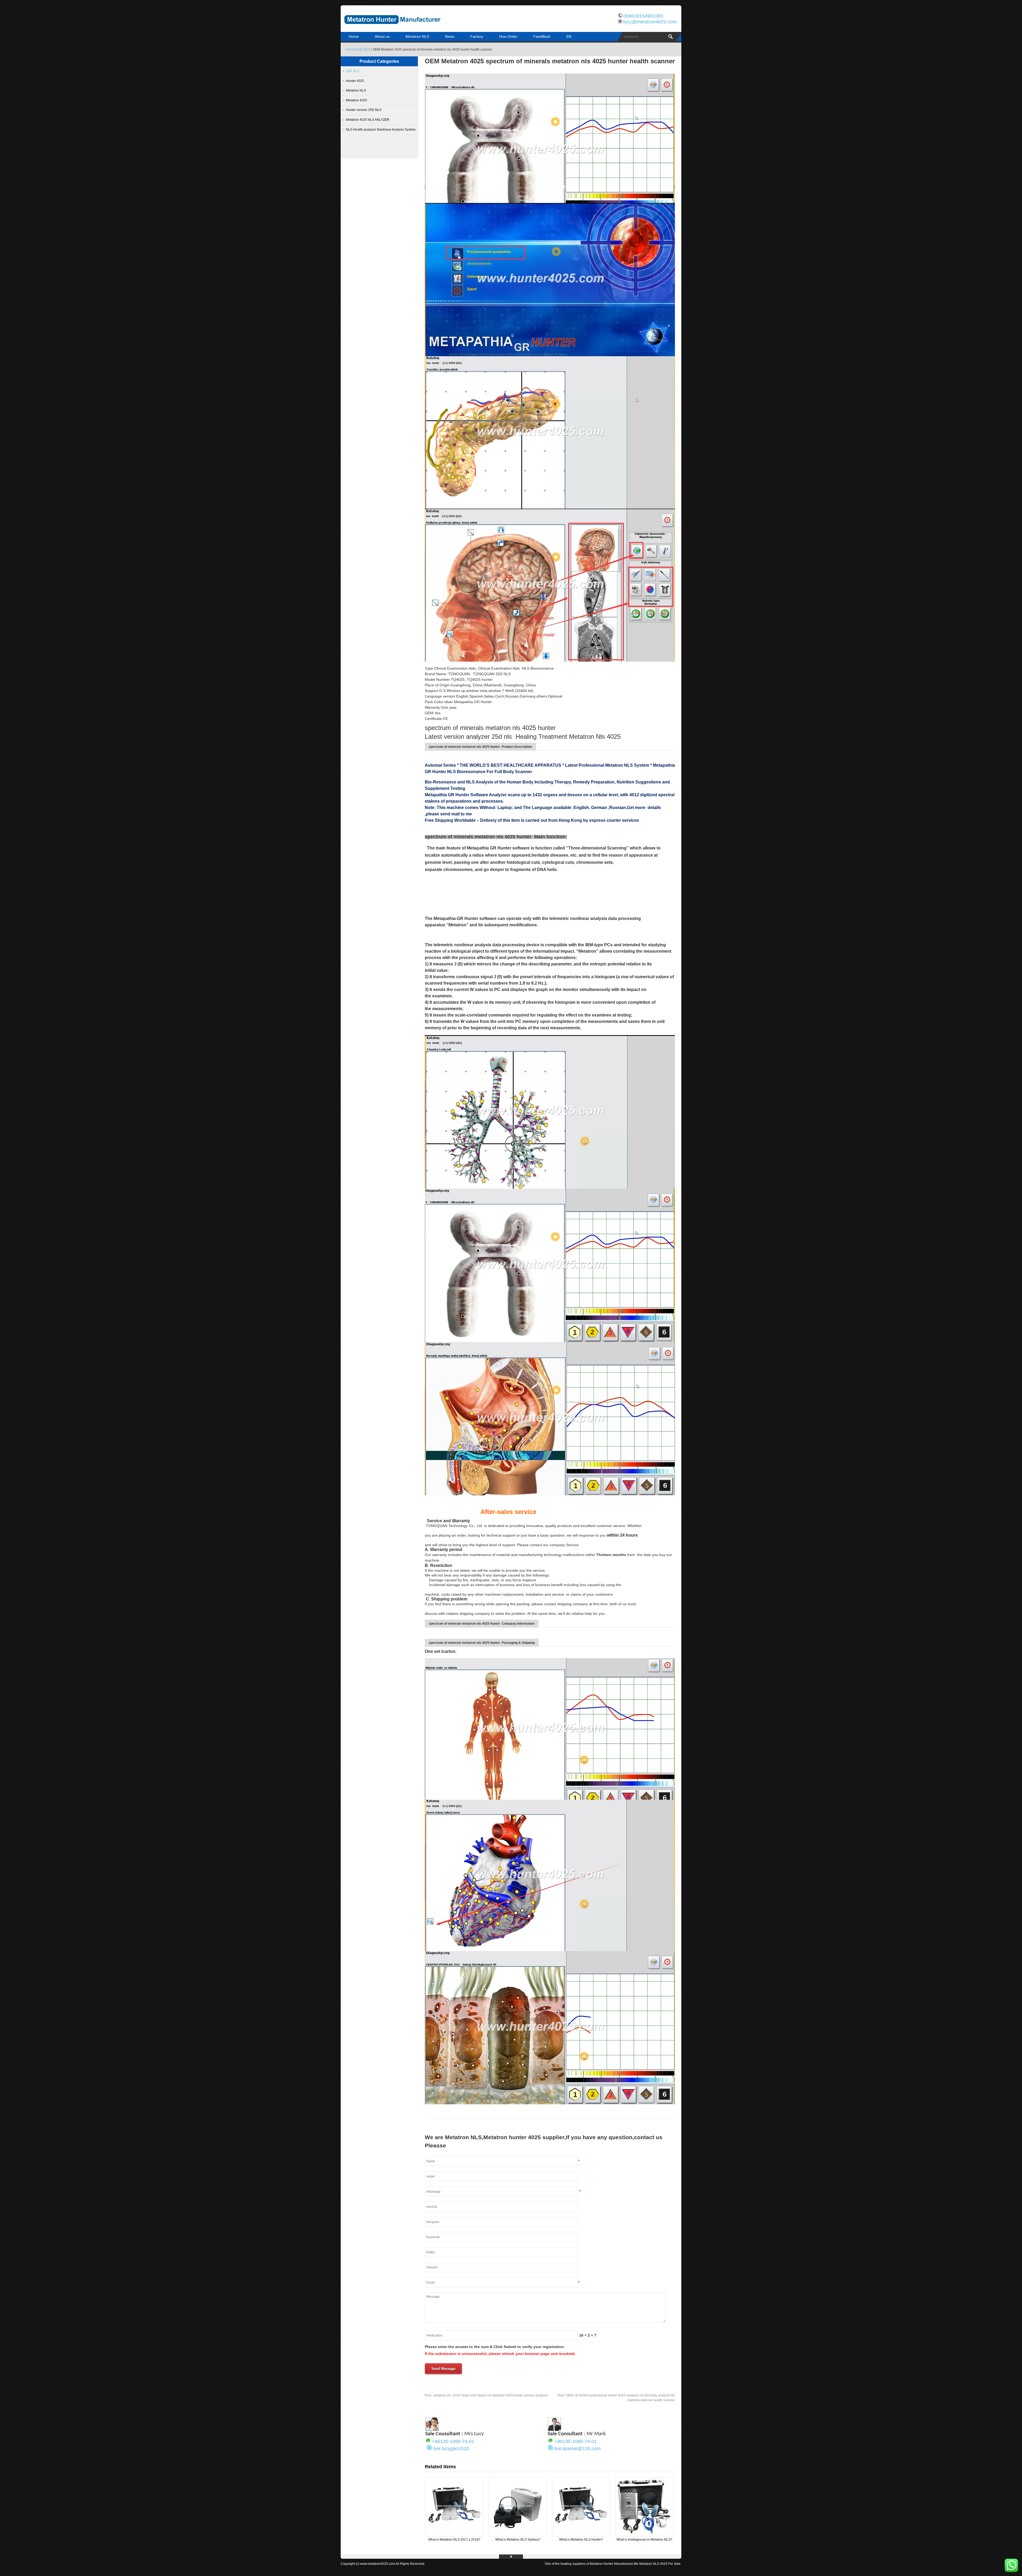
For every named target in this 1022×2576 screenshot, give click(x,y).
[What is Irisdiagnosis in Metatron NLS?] (644, 2534)
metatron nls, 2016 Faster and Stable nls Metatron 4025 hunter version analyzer (486, 2395)
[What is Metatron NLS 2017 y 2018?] (454, 2534)
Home (354, 36)
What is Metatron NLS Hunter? (581, 2540)
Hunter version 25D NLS (364, 110)
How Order (508, 36)
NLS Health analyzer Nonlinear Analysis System (381, 130)
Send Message (443, 2369)
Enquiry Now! (550, 187)
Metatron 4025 (357, 100)
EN (569, 36)
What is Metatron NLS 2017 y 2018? (454, 2540)
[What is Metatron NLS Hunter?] (581, 2534)
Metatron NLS (417, 36)
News (450, 36)
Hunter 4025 (355, 81)
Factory (477, 36)
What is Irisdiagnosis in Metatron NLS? (644, 2540)
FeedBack (542, 36)
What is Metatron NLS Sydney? (518, 2540)
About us (382, 36)
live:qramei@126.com (578, 2449)
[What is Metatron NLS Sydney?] (518, 2534)
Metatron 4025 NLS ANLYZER (368, 120)
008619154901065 (643, 16)
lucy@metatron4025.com (650, 22)
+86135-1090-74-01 (453, 2441)
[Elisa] (432, 2429)
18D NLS (364, 49)
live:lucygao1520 (451, 2449)
